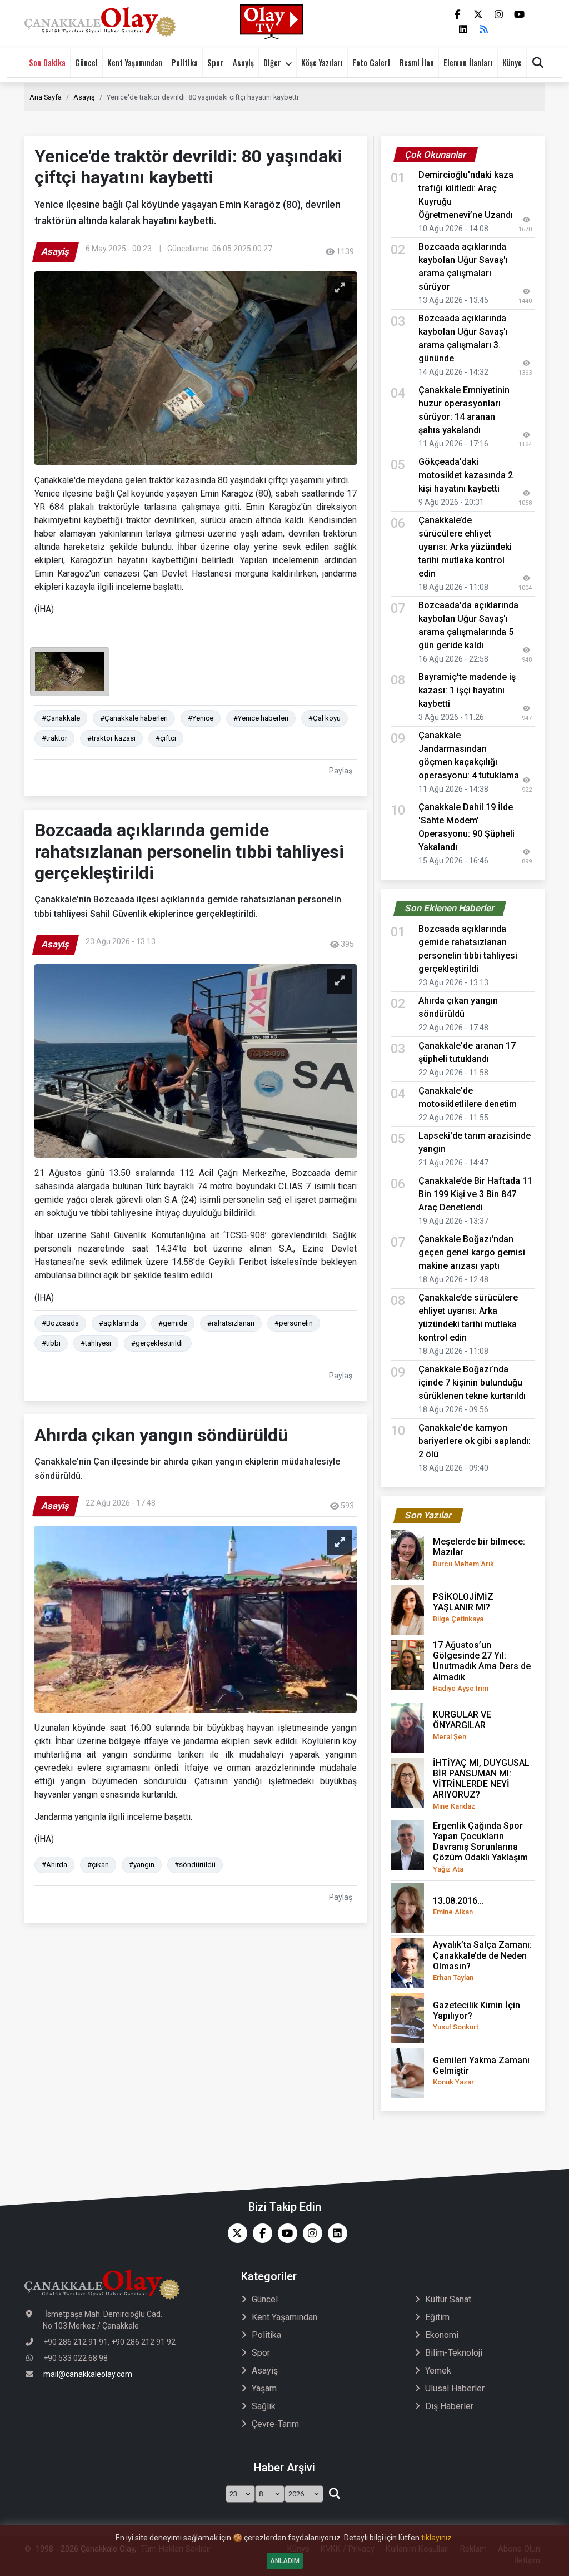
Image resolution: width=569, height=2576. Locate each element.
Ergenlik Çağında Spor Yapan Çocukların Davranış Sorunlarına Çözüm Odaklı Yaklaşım (480, 1847)
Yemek (438, 2371)
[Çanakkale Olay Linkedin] (335, 2233)
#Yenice (201, 718)
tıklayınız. (437, 2538)
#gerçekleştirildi (158, 1343)
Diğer (272, 63)
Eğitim (437, 2317)
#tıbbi (51, 1343)
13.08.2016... (458, 1906)
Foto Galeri (371, 63)
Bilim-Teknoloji (454, 2353)
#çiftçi (166, 738)
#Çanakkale (61, 718)
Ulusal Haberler (455, 2388)
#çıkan (98, 1865)
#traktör (54, 738)
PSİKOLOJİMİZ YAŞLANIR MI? (463, 1607)
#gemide (173, 1323)
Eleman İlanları (468, 63)
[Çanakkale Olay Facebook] (260, 2233)
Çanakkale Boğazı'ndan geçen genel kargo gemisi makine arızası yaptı (472, 1252)
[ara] (334, 2494)
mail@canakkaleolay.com (88, 2374)
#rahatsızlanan (231, 1323)
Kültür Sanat (448, 2299)
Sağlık (264, 2406)
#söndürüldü (195, 1865)
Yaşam (264, 2388)
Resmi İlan (417, 63)
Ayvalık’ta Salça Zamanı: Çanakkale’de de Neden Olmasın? (482, 1960)
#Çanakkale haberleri (134, 718)
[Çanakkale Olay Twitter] (235, 2233)
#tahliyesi (96, 1343)
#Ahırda (54, 1865)
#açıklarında (119, 1323)
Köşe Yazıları (322, 63)
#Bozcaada (60, 1323)
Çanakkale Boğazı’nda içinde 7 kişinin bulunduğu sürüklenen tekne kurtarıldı (472, 1383)
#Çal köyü (325, 718)
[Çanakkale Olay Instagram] (310, 2233)
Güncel (86, 63)
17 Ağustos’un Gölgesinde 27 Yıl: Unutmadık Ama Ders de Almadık (482, 1666)
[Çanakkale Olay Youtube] (285, 2233)
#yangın (142, 1865)
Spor (215, 63)
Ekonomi (442, 2335)
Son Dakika (47, 63)
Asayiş (243, 63)
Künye (512, 63)
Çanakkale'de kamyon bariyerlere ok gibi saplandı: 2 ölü (475, 1441)
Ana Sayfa (46, 97)
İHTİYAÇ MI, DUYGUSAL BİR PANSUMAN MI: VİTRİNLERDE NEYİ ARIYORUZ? (481, 1784)
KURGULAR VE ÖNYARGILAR (462, 1725)
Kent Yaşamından (135, 63)
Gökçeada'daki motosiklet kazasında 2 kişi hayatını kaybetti (466, 475)
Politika (185, 63)
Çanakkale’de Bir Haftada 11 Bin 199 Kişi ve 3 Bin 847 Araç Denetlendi (475, 1194)
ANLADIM (285, 2561)
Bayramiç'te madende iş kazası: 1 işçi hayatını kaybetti (467, 690)
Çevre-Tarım (275, 2424)
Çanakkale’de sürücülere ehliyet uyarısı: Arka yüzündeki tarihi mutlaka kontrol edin (465, 547)
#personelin (294, 1323)
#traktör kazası (111, 738)
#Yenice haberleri (261, 718)
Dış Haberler (449, 2406)
